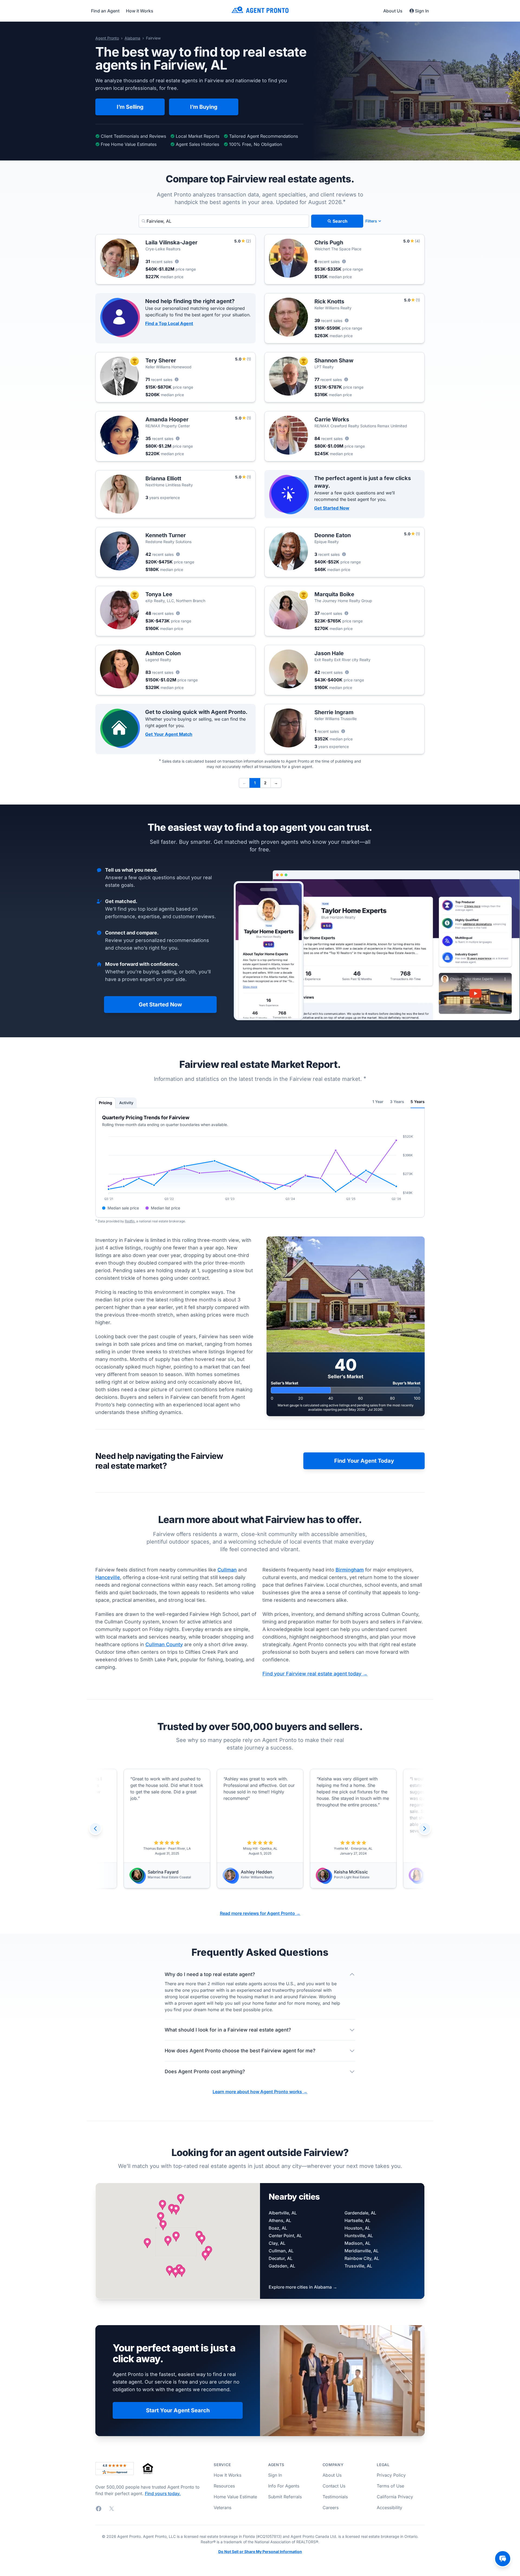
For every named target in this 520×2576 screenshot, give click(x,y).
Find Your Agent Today (364, 1461)
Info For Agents (284, 2486)
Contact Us (334, 2486)
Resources (224, 2486)
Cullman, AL (281, 2251)
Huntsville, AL (359, 2236)
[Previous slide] (95, 1829)
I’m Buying (204, 107)
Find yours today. (163, 2493)
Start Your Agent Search (178, 2410)
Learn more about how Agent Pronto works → (260, 2092)
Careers (331, 2508)
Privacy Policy (391, 2475)
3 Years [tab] (397, 1102)
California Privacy (395, 2497)
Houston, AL (357, 2228)
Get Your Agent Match (169, 734)
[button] (176, 2237)
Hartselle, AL (357, 2220)
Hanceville (108, 1577)
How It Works (227, 2475)
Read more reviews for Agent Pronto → (260, 1913)
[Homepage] (260, 11)
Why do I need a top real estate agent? (210, 1974)
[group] (260, 1829)
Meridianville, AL (362, 2251)
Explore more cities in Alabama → (303, 2287)
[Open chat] (503, 2559)
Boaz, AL (278, 2228)
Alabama (132, 38)
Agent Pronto (107, 38)
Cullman (227, 1570)
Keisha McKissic (258, 1872)
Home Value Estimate (235, 2497)
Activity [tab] (126, 1103)
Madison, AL (357, 2243)
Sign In (422, 11)
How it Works (140, 11)
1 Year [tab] (378, 1102)
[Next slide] (425, 1829)
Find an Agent (105, 11)
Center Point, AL (285, 2236)
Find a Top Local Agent (169, 323)
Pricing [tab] (105, 1103)
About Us (393, 11)
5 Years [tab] (418, 1102)
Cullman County (164, 1644)
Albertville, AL (283, 2213)
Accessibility (389, 2508)
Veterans (222, 2508)
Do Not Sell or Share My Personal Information (260, 2552)
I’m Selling (130, 107)
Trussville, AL (358, 2266)
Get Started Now (332, 508)
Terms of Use (390, 2486)
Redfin (130, 1221)
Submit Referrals (285, 2497)
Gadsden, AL (282, 2266)
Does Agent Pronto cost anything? (205, 2071)
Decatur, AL (281, 2258)
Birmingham (350, 1570)
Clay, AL (277, 2243)
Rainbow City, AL (362, 2258)
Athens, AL (280, 2220)
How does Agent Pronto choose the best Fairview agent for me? (240, 2051)
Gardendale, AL (360, 2213)
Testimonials (335, 2497)
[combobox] (224, 221)
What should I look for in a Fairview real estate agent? (228, 2030)
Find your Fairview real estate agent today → (315, 1674)
